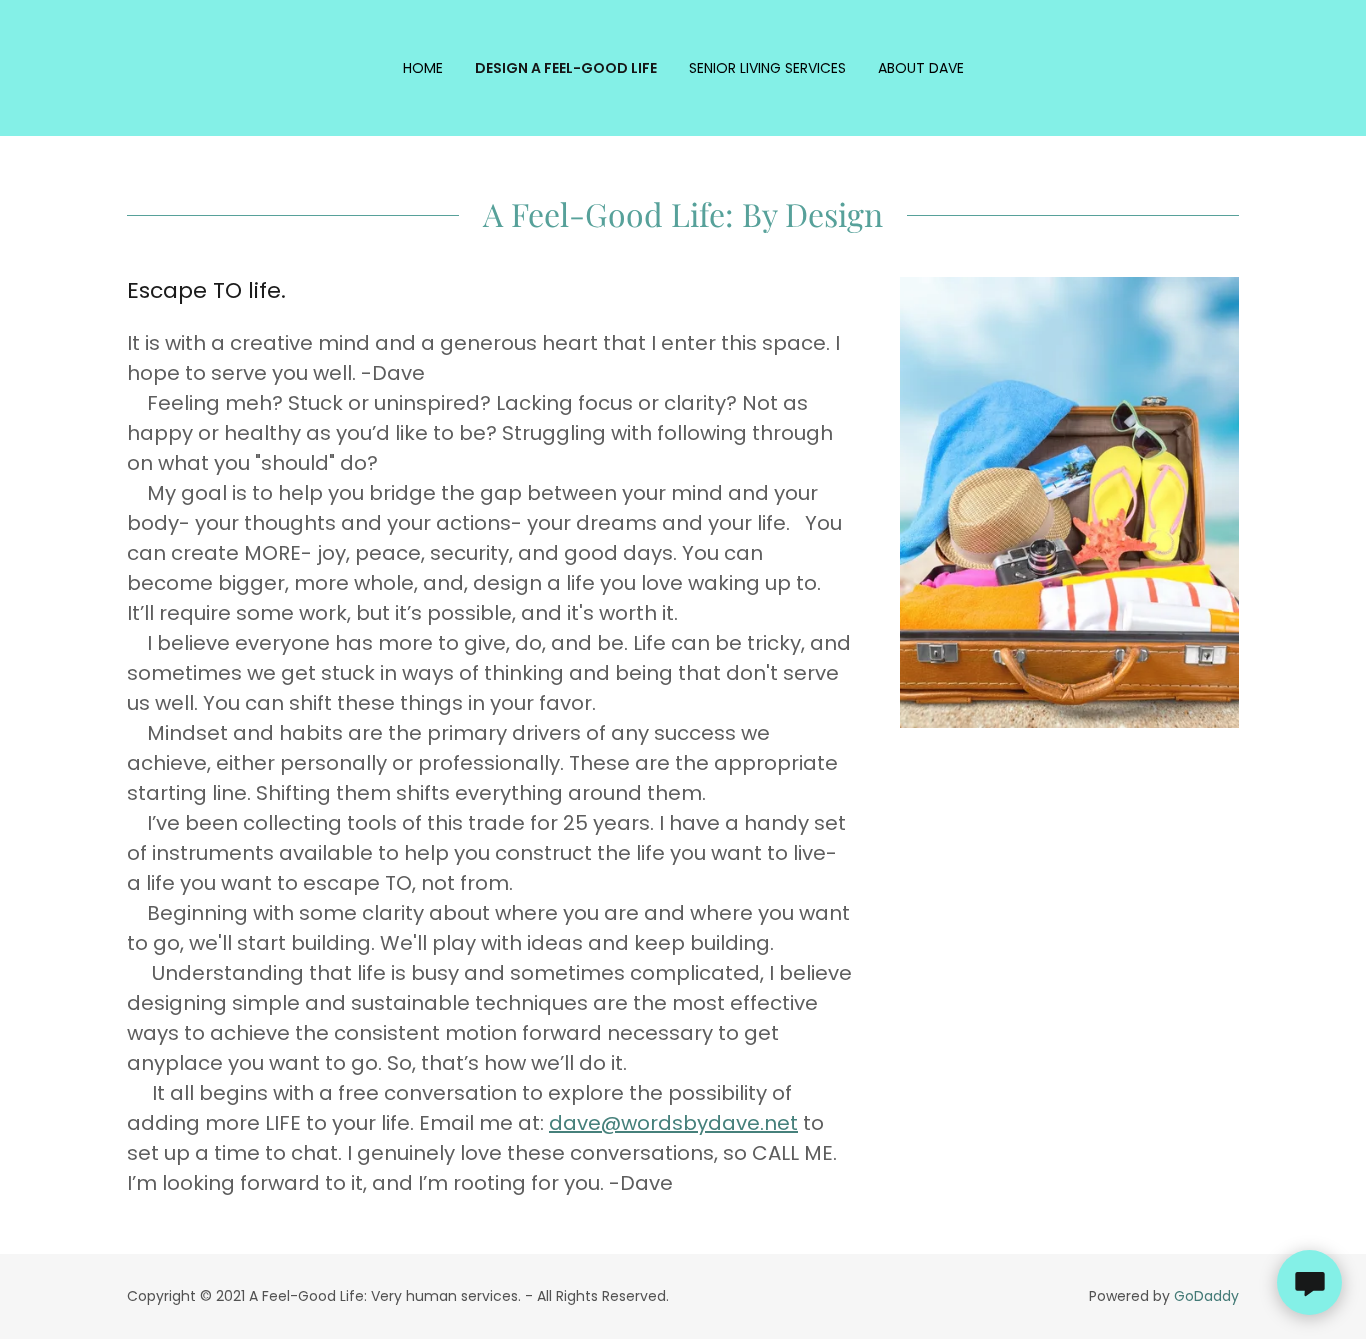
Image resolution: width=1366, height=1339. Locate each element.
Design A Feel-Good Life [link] (566, 68)
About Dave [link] (921, 68)
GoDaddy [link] (1206, 1296)
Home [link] (423, 68)
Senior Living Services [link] (767, 68)
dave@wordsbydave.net (673, 1123)
